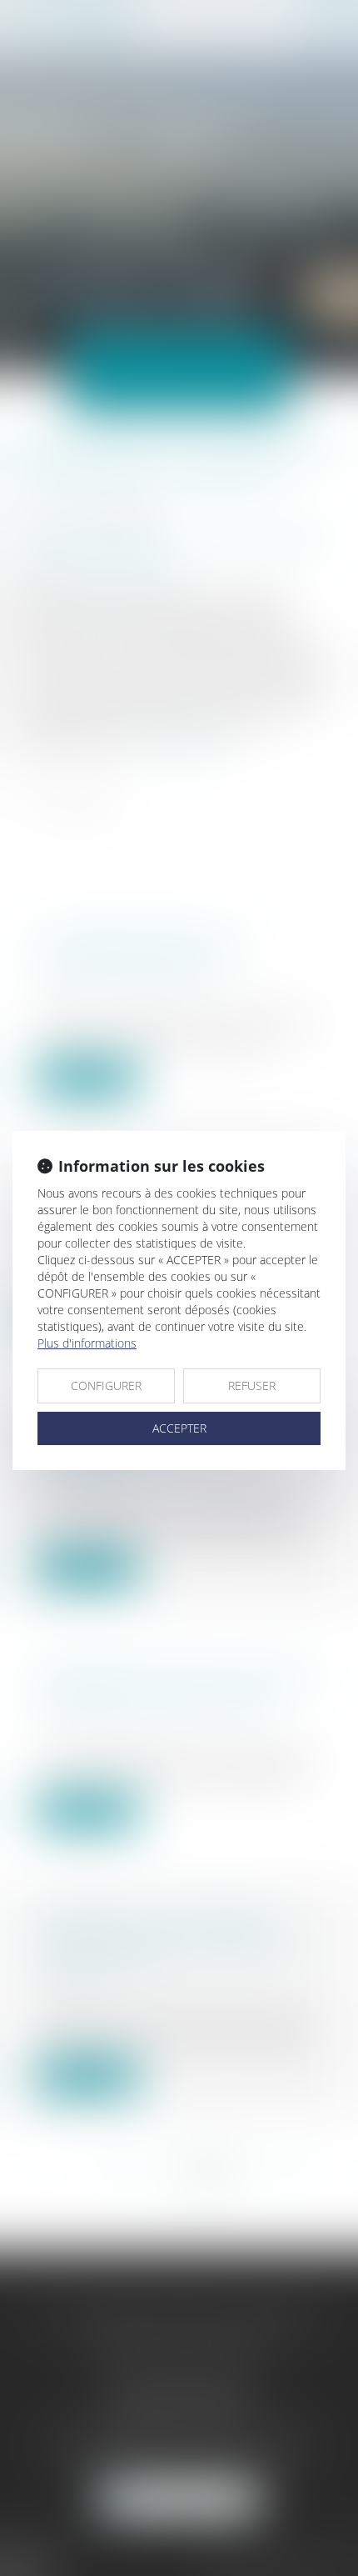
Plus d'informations (87, 1343)
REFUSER (252, 1386)
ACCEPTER (179, 1428)
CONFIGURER (106, 1386)
